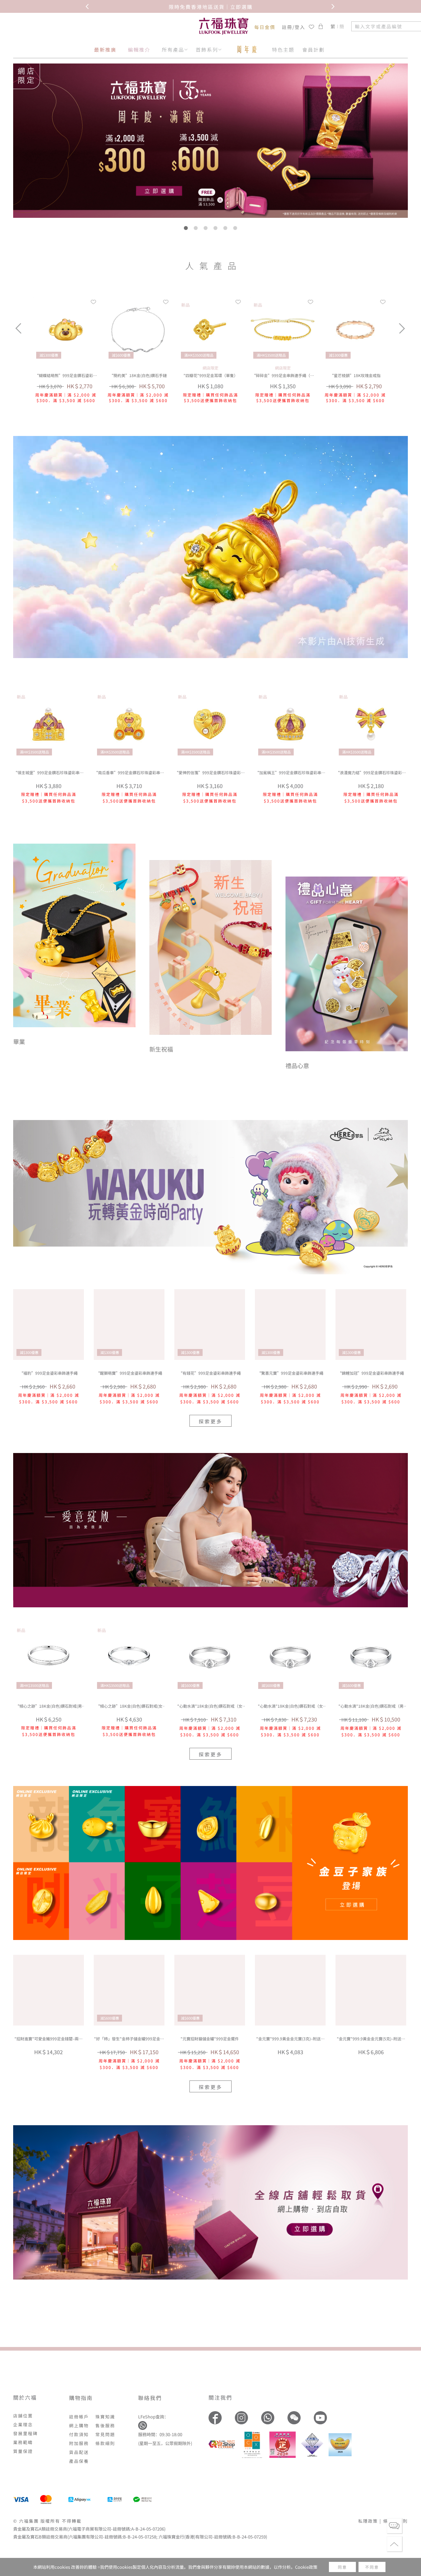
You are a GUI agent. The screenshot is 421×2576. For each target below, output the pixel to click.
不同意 (372, 2567)
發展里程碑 (25, 2433)
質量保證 (23, 2451)
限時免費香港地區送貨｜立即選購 (211, 6)
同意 (342, 2567)
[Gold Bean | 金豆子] (210, 1863)
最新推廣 (105, 50)
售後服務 (105, 2425)
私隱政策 (368, 2521)
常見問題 (105, 2434)
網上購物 (79, 2425)
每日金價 (265, 27)
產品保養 (79, 2461)
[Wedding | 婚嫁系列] (210, 1530)
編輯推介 (139, 50)
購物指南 (81, 2398)
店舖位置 (23, 2416)
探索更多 (210, 1421)
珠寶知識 (105, 2417)
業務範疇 (23, 2442)
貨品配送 (79, 2452)
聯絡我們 (150, 2398)
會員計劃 (313, 50)
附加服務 (79, 2443)
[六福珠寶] (224, 26)
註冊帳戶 (79, 2417)
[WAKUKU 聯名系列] (210, 1197)
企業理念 (23, 2424)
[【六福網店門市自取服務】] (210, 2202)
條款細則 (105, 2443)
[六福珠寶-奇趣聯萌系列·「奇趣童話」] (210, 656)
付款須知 (79, 2434)
